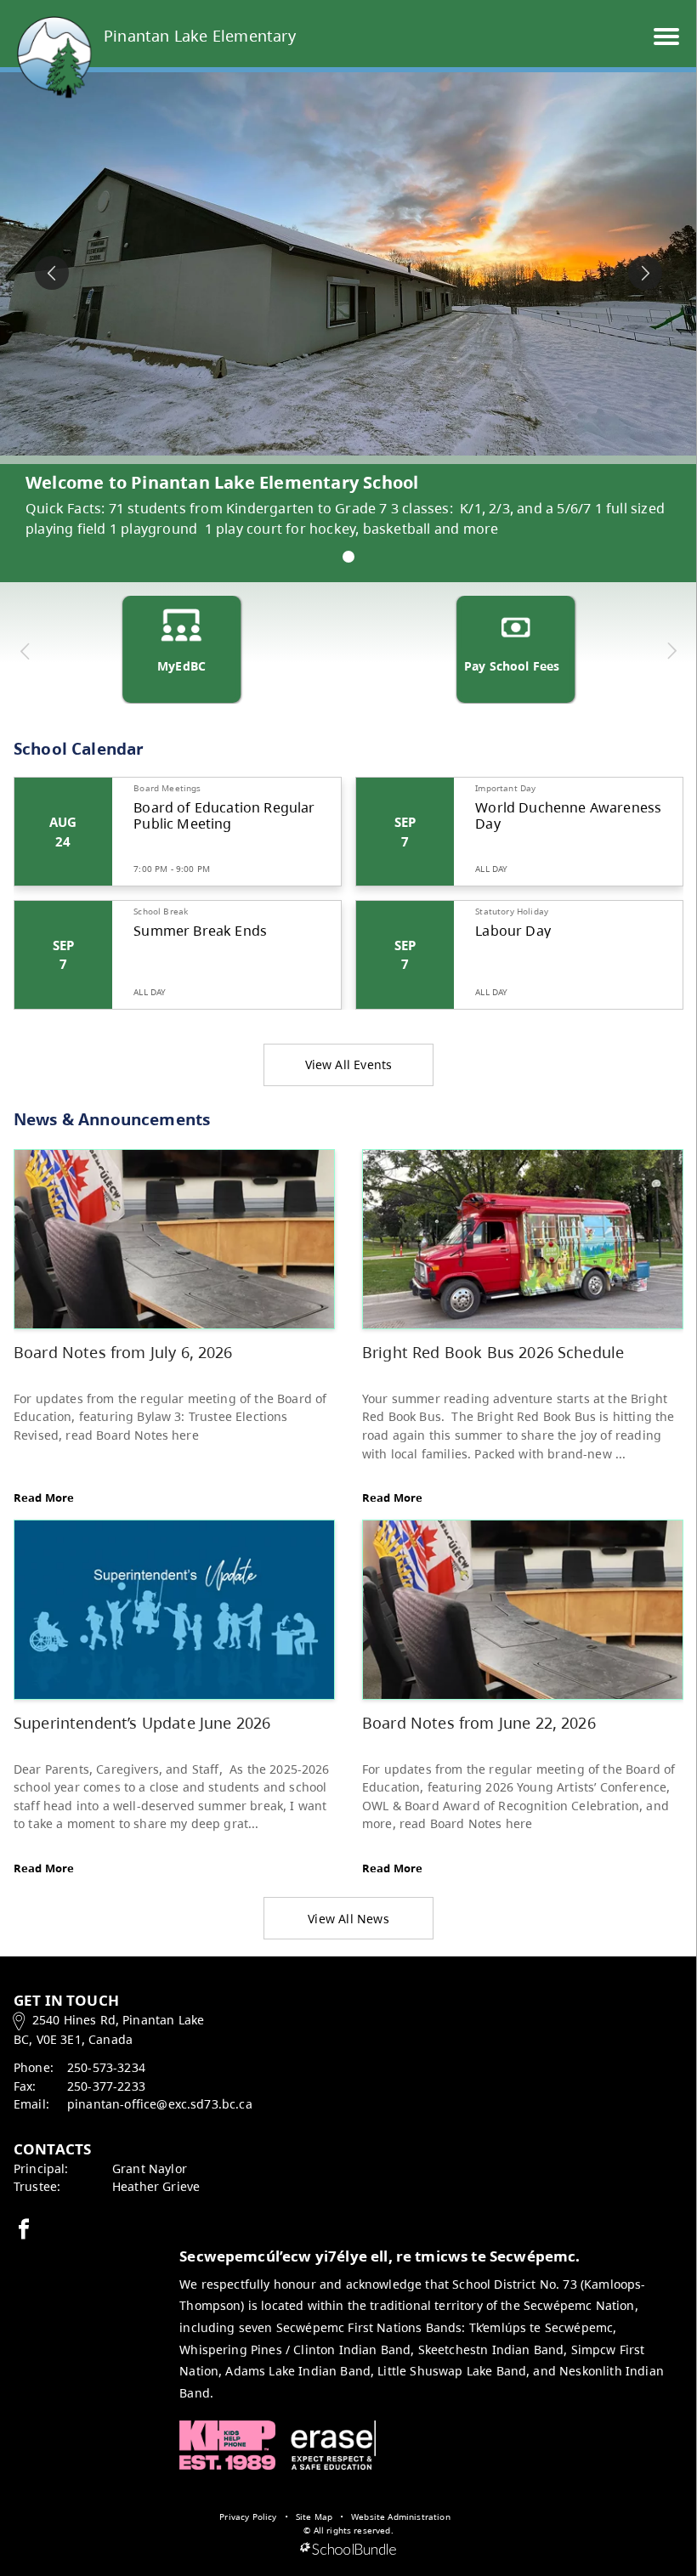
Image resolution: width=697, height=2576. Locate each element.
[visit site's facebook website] (24, 2230)
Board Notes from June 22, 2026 (479, 1722)
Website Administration (401, 2517)
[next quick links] (671, 651)
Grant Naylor (150, 2168)
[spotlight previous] (52, 273)
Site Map (314, 2517)
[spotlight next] (645, 273)
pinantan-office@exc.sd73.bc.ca (160, 2104)
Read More (44, 1497)
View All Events (349, 1064)
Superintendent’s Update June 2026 (142, 1722)
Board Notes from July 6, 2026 (123, 1352)
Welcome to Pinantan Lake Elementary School (222, 482)
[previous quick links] (25, 651)
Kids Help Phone (227, 2445)
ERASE (333, 2445)
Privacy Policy (248, 2517)
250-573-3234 (106, 2067)
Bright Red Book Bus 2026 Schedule (493, 1352)
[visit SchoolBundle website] (348, 2550)
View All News (348, 1919)
